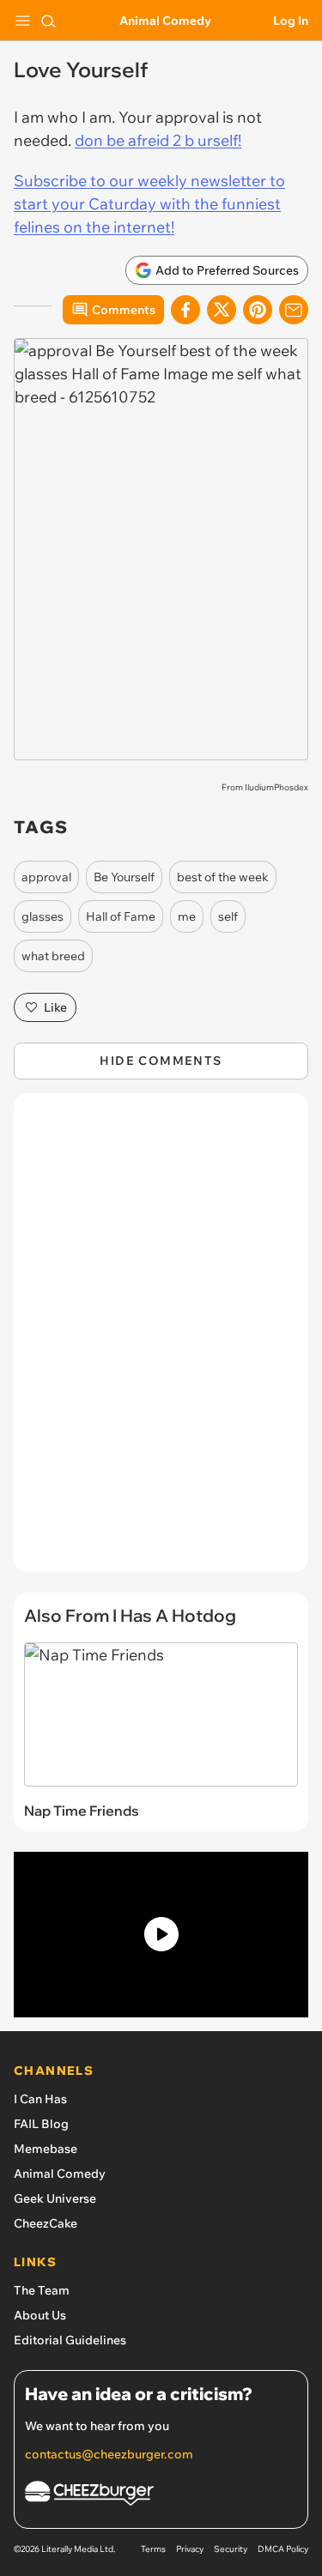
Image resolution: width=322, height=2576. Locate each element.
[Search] (48, 21)
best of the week (223, 877)
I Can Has (40, 2099)
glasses (43, 916)
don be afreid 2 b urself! (158, 140)
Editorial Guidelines (70, 2340)
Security (231, 2549)
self (228, 916)
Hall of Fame (121, 916)
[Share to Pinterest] (258, 310)
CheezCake (46, 2223)
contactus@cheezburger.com (109, 2454)
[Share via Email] (294, 310)
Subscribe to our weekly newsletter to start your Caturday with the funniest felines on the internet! (149, 204)
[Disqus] (161, 1341)
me (187, 916)
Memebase (46, 2149)
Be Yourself (124, 877)
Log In (291, 21)
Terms (153, 2549)
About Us (40, 2315)
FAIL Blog (41, 2124)
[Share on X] (222, 310)
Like (55, 1007)
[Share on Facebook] (185, 310)
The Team (42, 2290)
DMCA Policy (283, 2549)
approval (46, 877)
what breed (53, 956)
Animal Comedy (165, 21)
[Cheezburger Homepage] (161, 2496)
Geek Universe (55, 2198)
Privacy (190, 2549)
